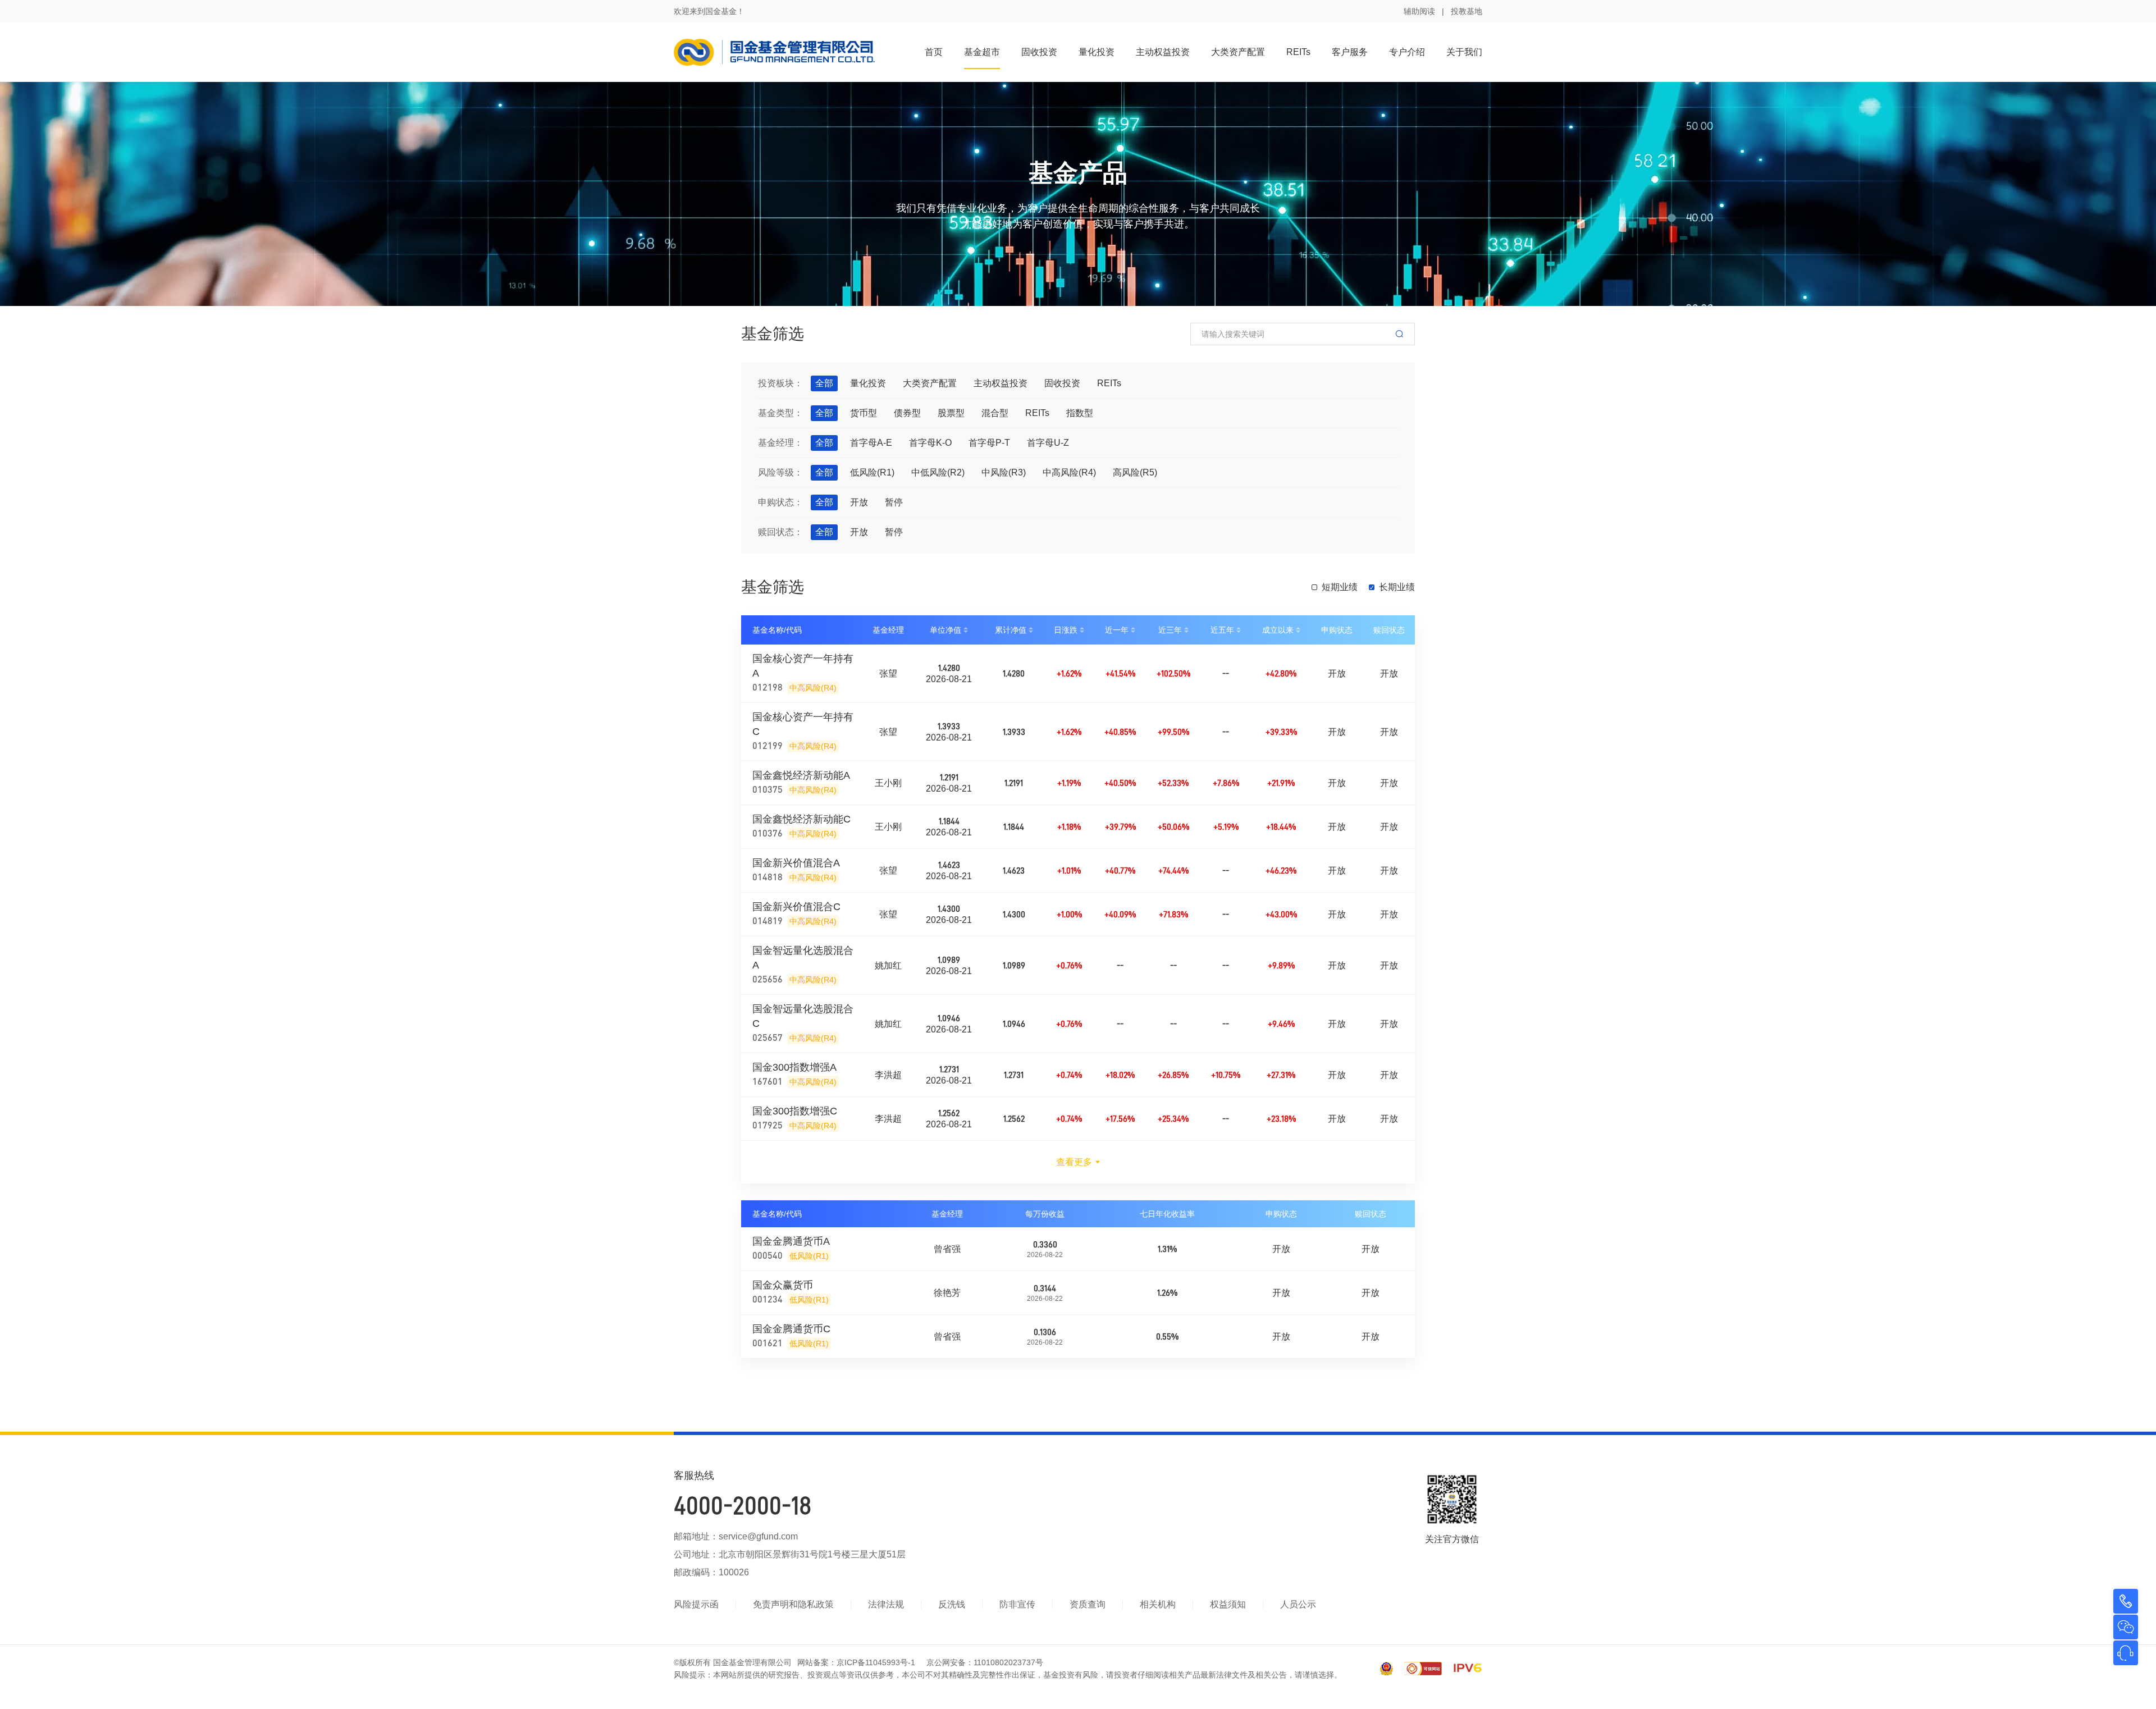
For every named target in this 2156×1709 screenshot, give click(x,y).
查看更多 (1074, 1162)
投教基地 (1467, 11)
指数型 (1080, 413)
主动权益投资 (1163, 52)
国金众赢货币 (783, 1285)
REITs (1298, 52)
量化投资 (1097, 52)
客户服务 (1350, 52)
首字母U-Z (1048, 443)
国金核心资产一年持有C (803, 724)
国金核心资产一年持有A (803, 666)
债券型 (907, 413)
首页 (934, 52)
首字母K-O (930, 443)
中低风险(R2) (938, 472)
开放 (859, 502)
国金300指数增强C (795, 1111)
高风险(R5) (1135, 472)
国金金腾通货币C (791, 1329)
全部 (824, 383)
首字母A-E (871, 443)
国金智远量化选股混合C (803, 1016)
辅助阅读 (1419, 11)
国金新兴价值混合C (796, 907)
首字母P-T (989, 443)
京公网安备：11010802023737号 (985, 1662)
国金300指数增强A (794, 1067)
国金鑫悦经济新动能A (801, 775)
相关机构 (1158, 1604)
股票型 (951, 413)
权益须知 (1228, 1604)
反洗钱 (952, 1604)
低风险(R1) (872, 472)
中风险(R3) (1004, 472)
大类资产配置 (1238, 52)
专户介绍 (1407, 52)
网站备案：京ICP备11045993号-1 (856, 1662)
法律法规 (886, 1604)
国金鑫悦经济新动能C (801, 819)
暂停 (894, 502)
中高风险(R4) (1069, 472)
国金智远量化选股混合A (803, 958)
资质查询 (1088, 1604)
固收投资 (1039, 52)
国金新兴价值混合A (796, 863)
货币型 (864, 413)
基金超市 (982, 52)
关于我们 (1464, 52)
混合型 (995, 413)
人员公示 (1298, 1604)
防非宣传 (1017, 1604)
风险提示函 (696, 1604)
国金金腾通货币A (791, 1241)
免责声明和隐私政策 (793, 1604)
